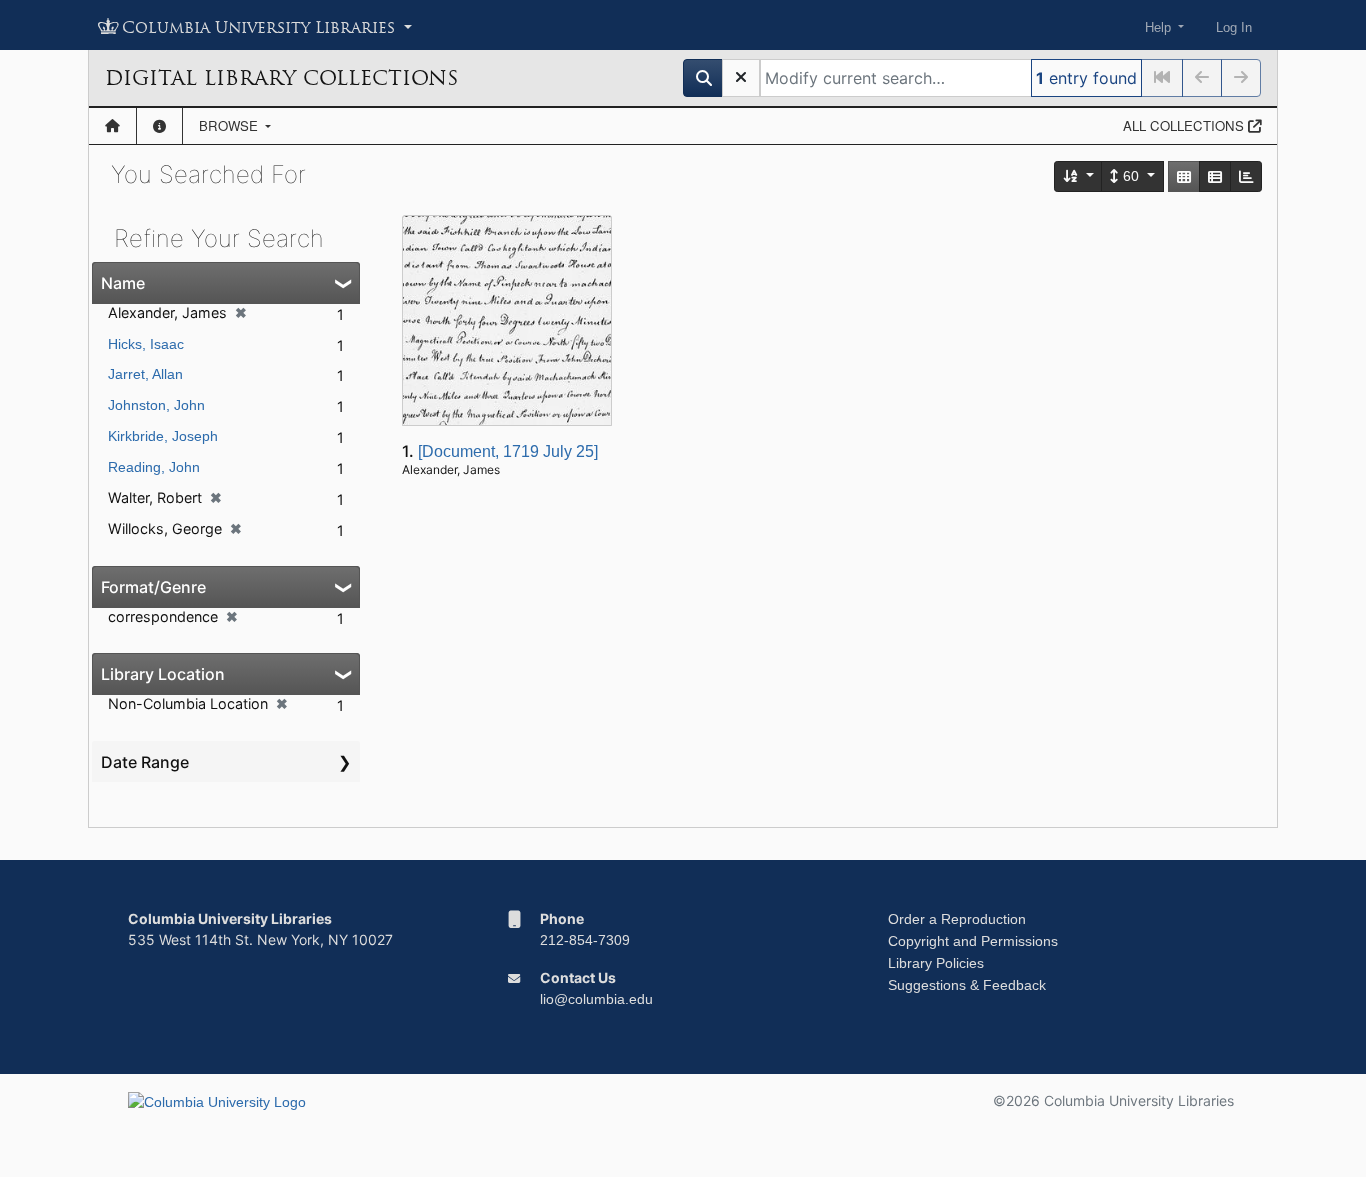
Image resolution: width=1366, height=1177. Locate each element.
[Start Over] (741, 78)
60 (1131, 176)
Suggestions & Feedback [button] (967, 985)
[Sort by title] (1079, 176)
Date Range (145, 762)
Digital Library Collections (281, 78)
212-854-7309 (585, 940)
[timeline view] (1246, 176)
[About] (159, 126)
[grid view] (1184, 176)
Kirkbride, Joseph (163, 436)
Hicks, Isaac (146, 344)
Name (123, 283)
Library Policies (936, 963)
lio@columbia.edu (596, 999)
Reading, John (154, 467)
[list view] (1215, 176)
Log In (1234, 27)
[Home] (112, 126)
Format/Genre (153, 587)
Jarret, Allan (145, 374)
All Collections (1185, 125)
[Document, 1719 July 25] (508, 451)
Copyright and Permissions (973, 941)
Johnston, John (156, 405)
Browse (230, 125)
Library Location (163, 674)
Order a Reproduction (957, 919)
